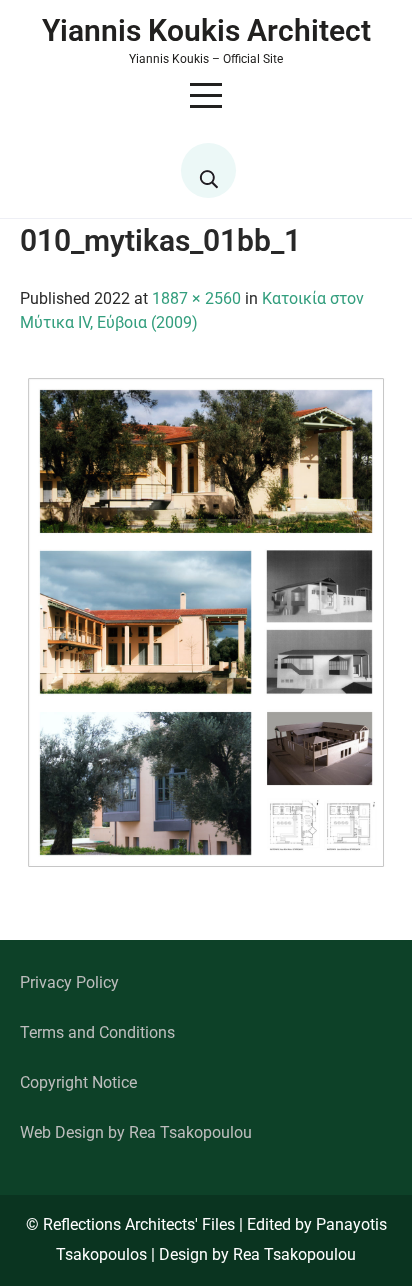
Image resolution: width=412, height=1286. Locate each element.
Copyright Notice (78, 1082)
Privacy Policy (69, 982)
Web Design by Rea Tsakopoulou (136, 1132)
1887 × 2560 (196, 298)
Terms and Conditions (97, 1032)
